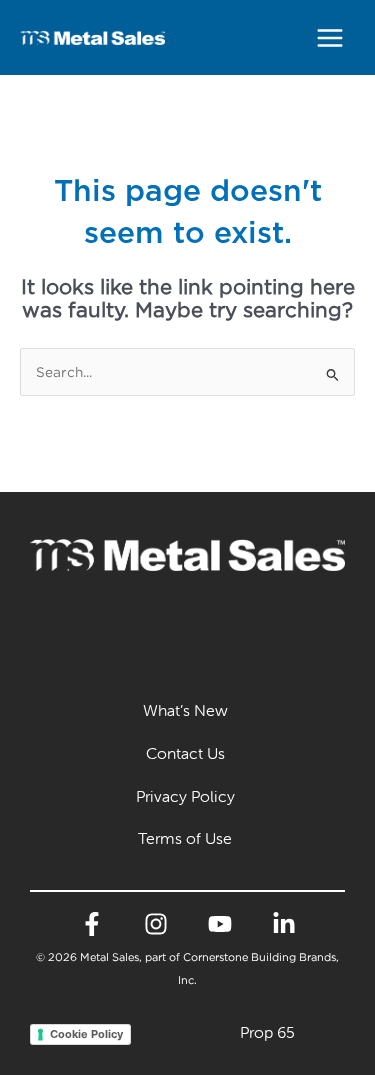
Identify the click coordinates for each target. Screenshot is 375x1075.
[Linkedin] (284, 924)
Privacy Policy (185, 796)
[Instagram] (156, 924)
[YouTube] (220, 924)
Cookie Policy (86, 1034)
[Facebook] (92, 924)
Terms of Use (185, 838)
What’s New (185, 710)
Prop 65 (267, 1032)
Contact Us (185, 753)
